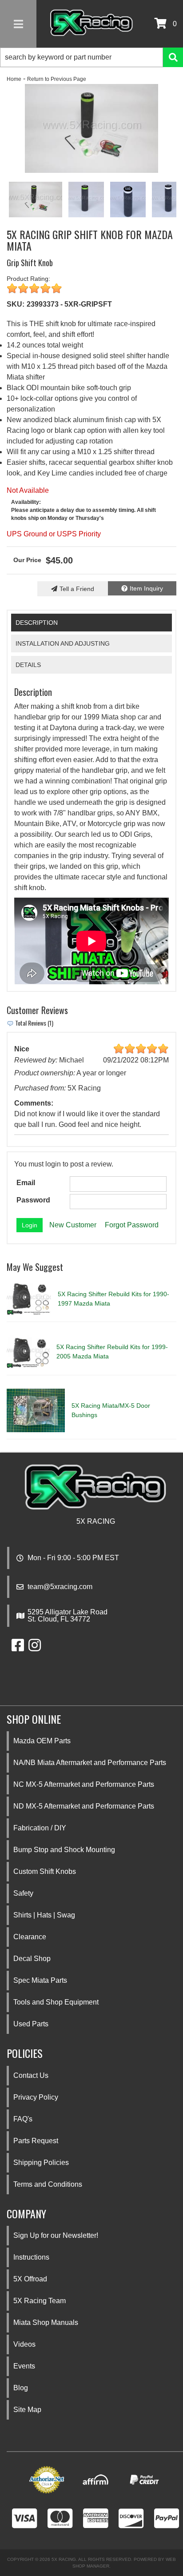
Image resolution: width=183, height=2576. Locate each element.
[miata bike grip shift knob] (86, 200)
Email (26, 1183)
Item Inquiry (146, 588)
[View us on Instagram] (35, 1648)
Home (14, 79)
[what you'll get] (91, 128)
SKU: (16, 304)
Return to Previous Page (57, 79)
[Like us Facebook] (18, 1648)
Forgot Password (132, 1225)
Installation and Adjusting (63, 643)
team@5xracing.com (60, 1587)
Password (33, 1200)
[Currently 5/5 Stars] (91, 289)
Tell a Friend (77, 589)
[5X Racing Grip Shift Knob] (128, 200)
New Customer (73, 1225)
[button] (91, 57)
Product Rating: (28, 279)
